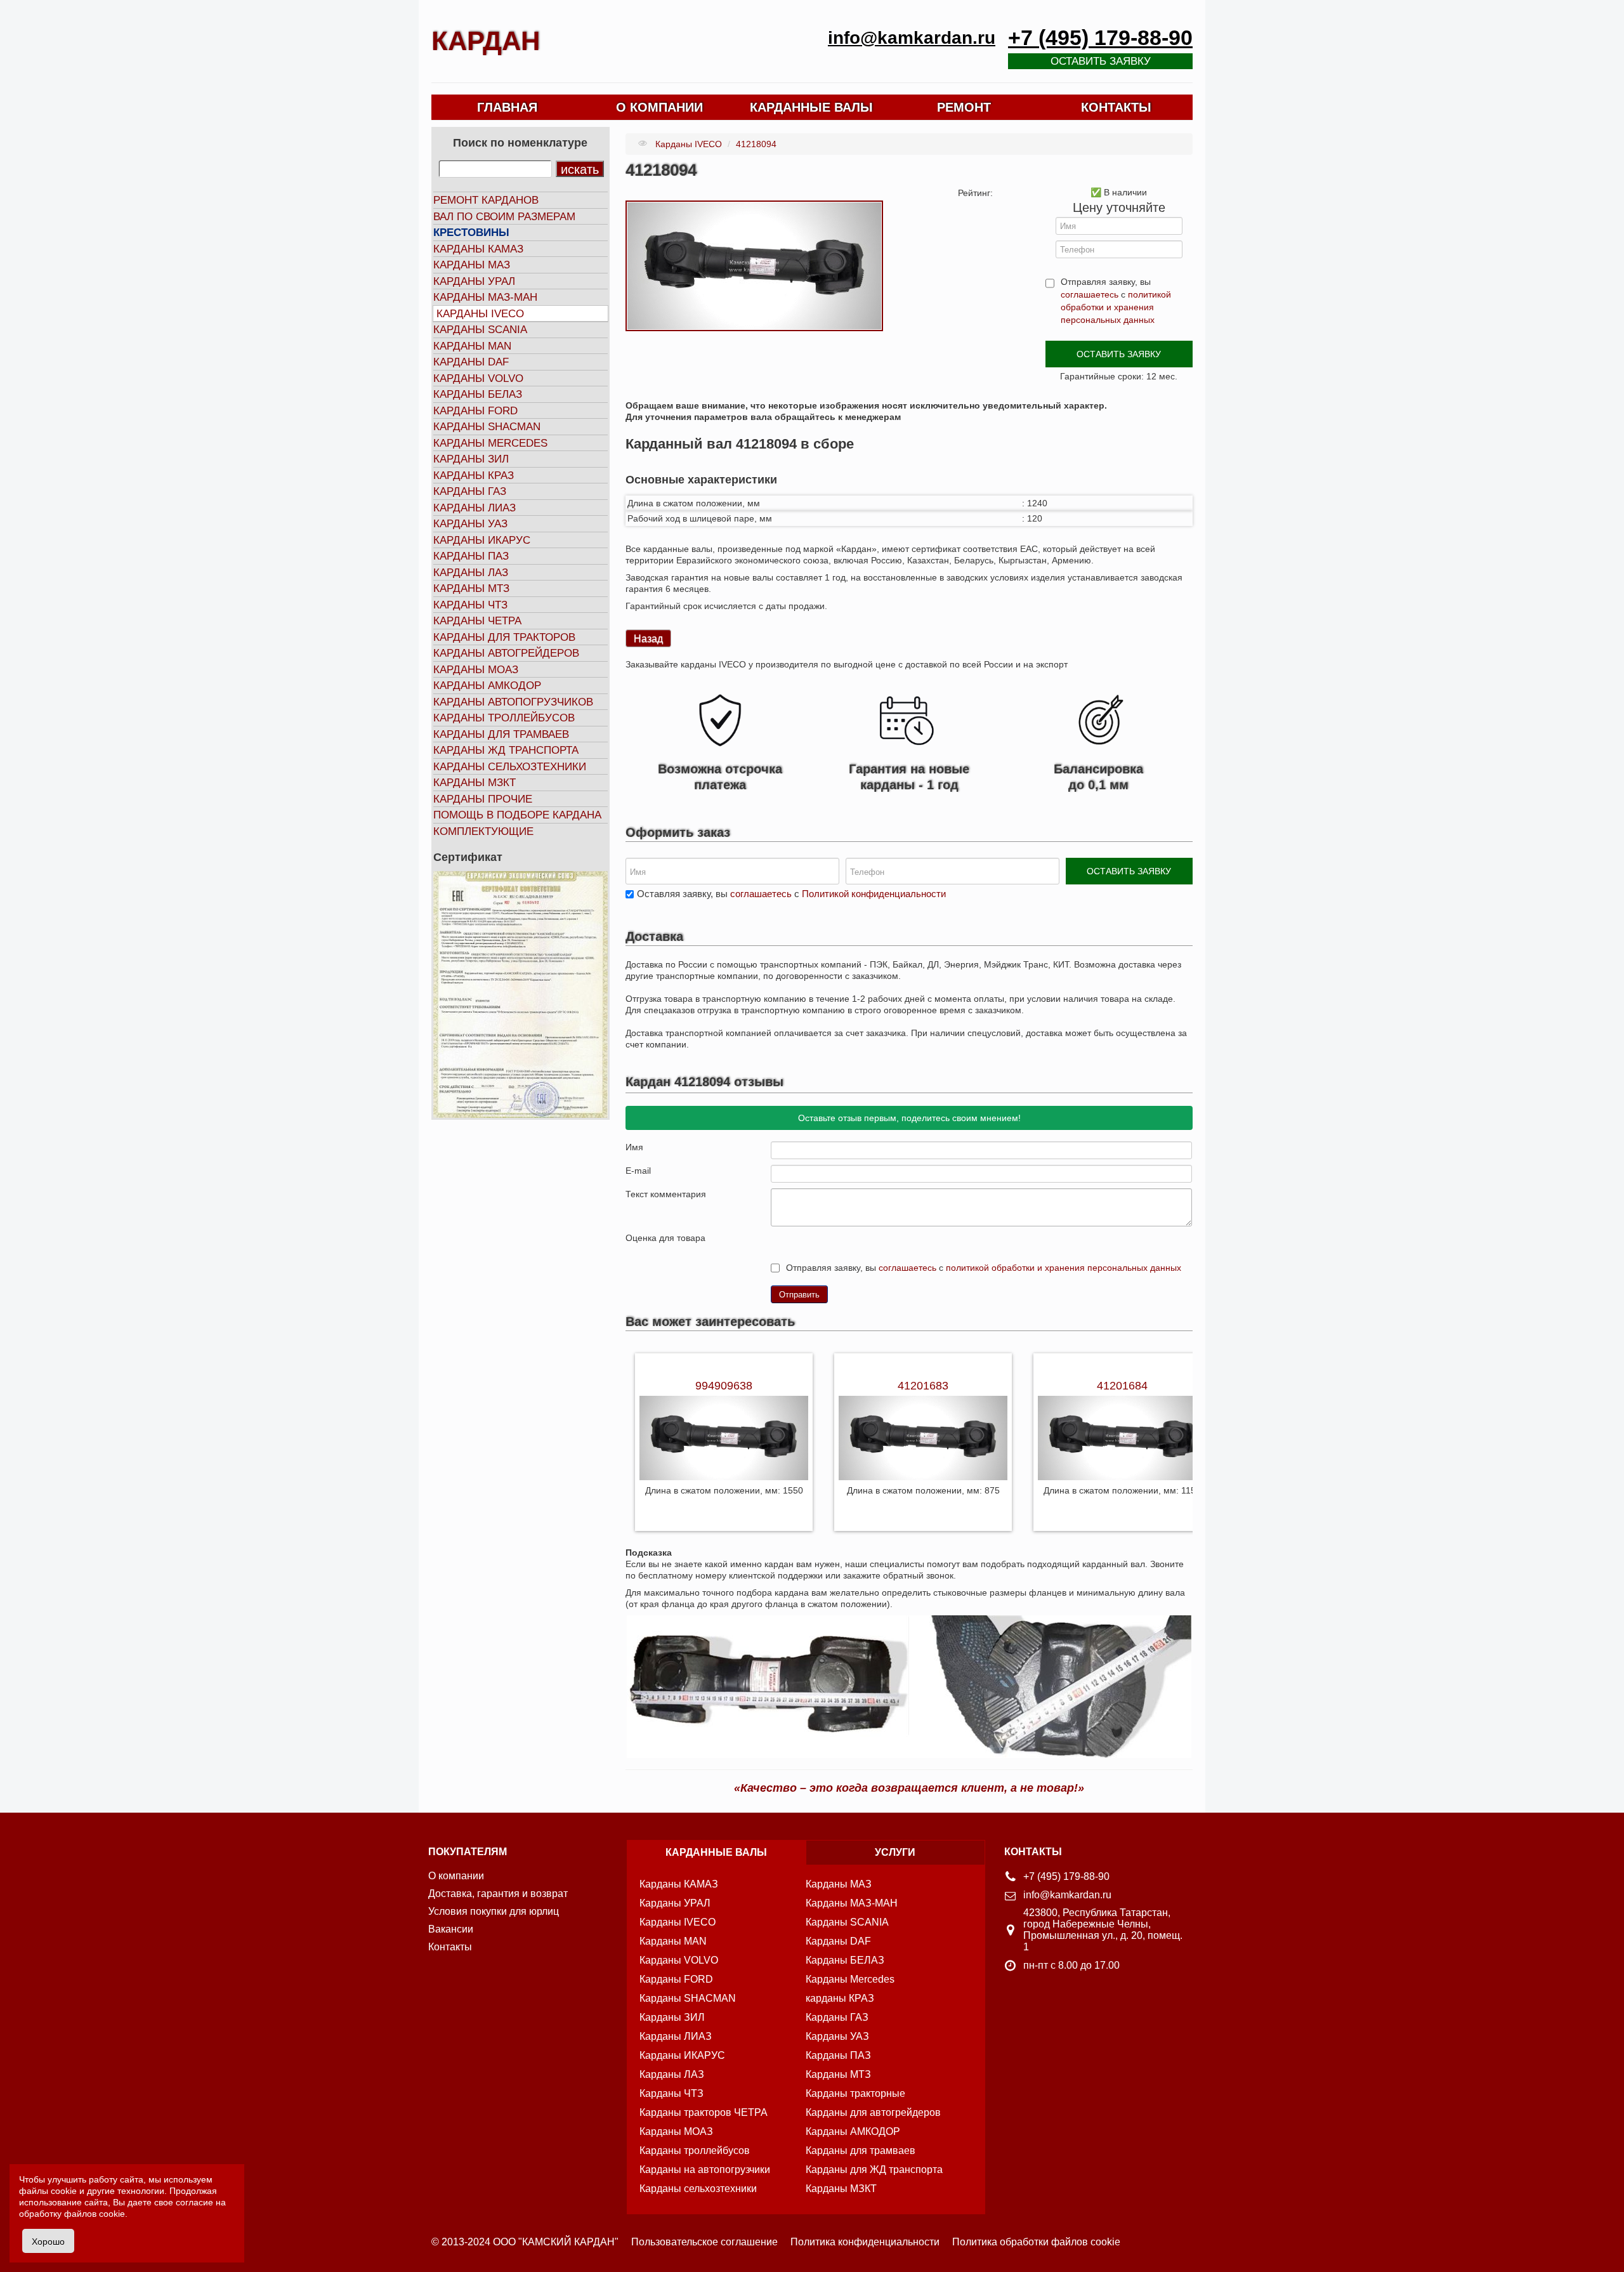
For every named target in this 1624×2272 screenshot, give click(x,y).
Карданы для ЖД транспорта (874, 2170)
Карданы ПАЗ (471, 556)
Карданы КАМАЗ (478, 249)
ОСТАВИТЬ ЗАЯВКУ (1119, 354)
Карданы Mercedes (850, 1979)
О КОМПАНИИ (659, 107)
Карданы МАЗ (472, 265)
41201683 (923, 1386)
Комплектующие (483, 831)
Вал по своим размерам (504, 217)
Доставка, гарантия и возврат (498, 1894)
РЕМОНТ (964, 107)
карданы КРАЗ (840, 1998)
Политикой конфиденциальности (874, 894)
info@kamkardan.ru (912, 38)
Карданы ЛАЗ (471, 573)
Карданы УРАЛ (474, 281)
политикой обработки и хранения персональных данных (1116, 307)
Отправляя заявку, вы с (1116, 301)
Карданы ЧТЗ (470, 605)
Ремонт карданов (486, 200)
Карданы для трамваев (501, 734)
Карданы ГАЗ (470, 491)
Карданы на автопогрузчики (705, 2170)
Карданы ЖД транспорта (506, 750)
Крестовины (471, 233)
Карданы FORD (475, 411)
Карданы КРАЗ (474, 476)
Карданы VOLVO (478, 378)
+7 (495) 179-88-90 (1100, 38)
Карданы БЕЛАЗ (478, 394)
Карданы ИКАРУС (482, 540)
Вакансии (451, 1929)
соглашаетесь (1090, 294)
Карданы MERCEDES (490, 443)
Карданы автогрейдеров (506, 653)
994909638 (724, 1386)
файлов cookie (95, 2214)
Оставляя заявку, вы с (791, 894)
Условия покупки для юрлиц (494, 1911)
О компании (456, 1876)
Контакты (450, 1947)
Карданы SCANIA (480, 330)
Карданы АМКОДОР (487, 686)
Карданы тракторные (855, 2093)
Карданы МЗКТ (475, 783)
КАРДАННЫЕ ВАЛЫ (811, 107)
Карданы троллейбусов (504, 718)
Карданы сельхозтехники (510, 767)
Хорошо (48, 2241)
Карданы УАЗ (470, 524)
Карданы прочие (483, 799)
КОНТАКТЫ (1116, 107)
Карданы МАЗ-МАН (485, 297)
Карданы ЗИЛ (471, 459)
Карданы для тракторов (504, 637)
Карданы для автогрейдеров (873, 2112)
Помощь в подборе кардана (517, 815)
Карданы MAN (472, 346)
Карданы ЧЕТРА (477, 621)
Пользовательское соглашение (704, 2242)
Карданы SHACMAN (487, 427)
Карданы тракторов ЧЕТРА (704, 2112)
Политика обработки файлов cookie (1036, 2242)
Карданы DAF (471, 362)
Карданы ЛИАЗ (475, 508)
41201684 (1122, 1386)
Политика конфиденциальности (865, 2242)
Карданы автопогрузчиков (513, 702)
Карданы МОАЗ (476, 670)
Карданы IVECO (480, 314)
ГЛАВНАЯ (507, 107)
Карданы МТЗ (471, 588)
